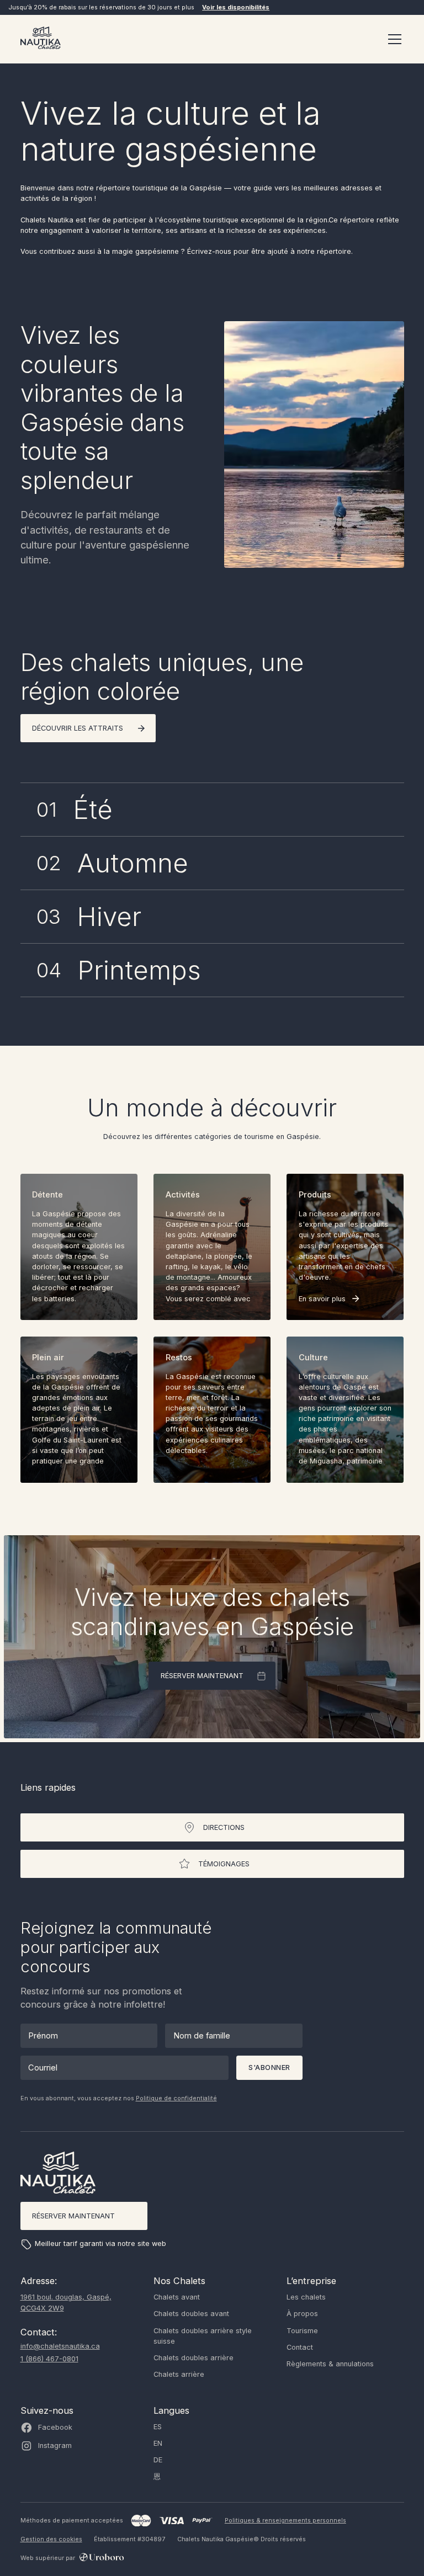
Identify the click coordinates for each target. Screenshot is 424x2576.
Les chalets (306, 2297)
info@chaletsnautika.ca (60, 2346)
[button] (393, 39)
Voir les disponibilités (236, 7)
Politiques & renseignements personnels (285, 2520)
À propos (302, 2314)
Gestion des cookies (51, 2539)
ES (158, 2427)
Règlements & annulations (330, 2364)
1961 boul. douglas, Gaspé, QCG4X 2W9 (66, 2302)
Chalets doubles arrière (194, 2358)
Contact (300, 2347)
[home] (41, 39)
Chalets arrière (179, 2374)
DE (158, 2460)
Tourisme (302, 2331)
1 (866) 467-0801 (49, 2359)
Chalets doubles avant (191, 2314)
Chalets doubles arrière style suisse (203, 2336)
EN (158, 2443)
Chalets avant (177, 2297)
